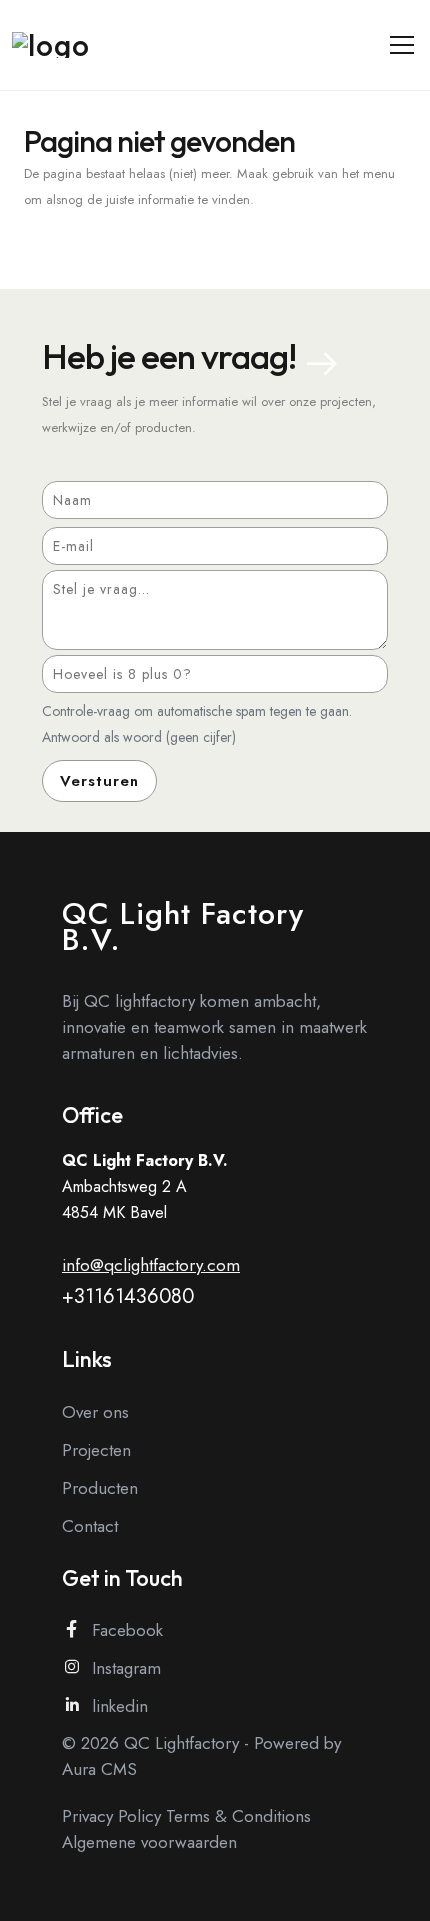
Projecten (96, 1450)
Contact (90, 1526)
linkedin (120, 1706)
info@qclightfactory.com (151, 1265)
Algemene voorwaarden (149, 1842)
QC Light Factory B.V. (183, 926)
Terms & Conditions (238, 1816)
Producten (100, 1488)
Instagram (126, 1668)
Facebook (127, 1630)
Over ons (95, 1412)
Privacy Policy (111, 1816)
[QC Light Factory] (66, 45)
